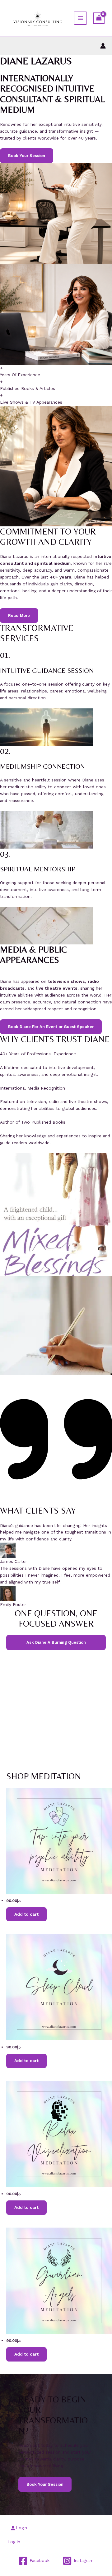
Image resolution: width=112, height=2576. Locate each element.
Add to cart (26, 1914)
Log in (14, 2542)
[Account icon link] (103, 46)
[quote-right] (56, 1502)
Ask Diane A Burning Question (56, 1642)
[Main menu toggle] (80, 18)
